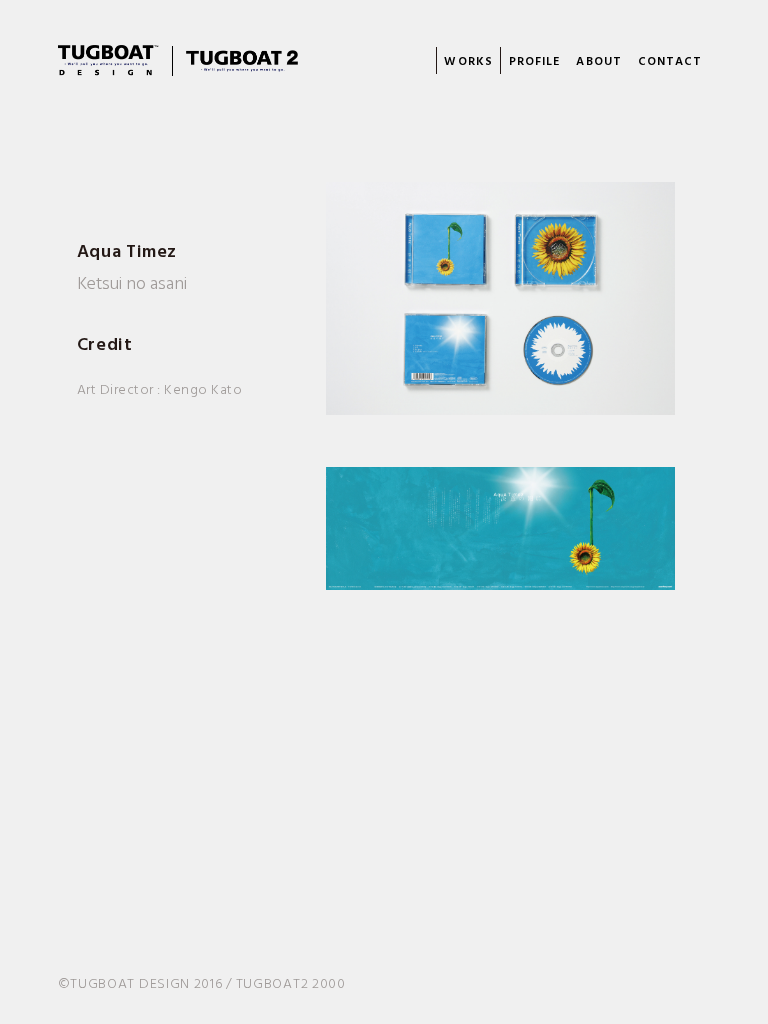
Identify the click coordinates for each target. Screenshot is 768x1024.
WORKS (468, 62)
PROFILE (535, 62)
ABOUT (598, 62)
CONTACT (670, 62)
